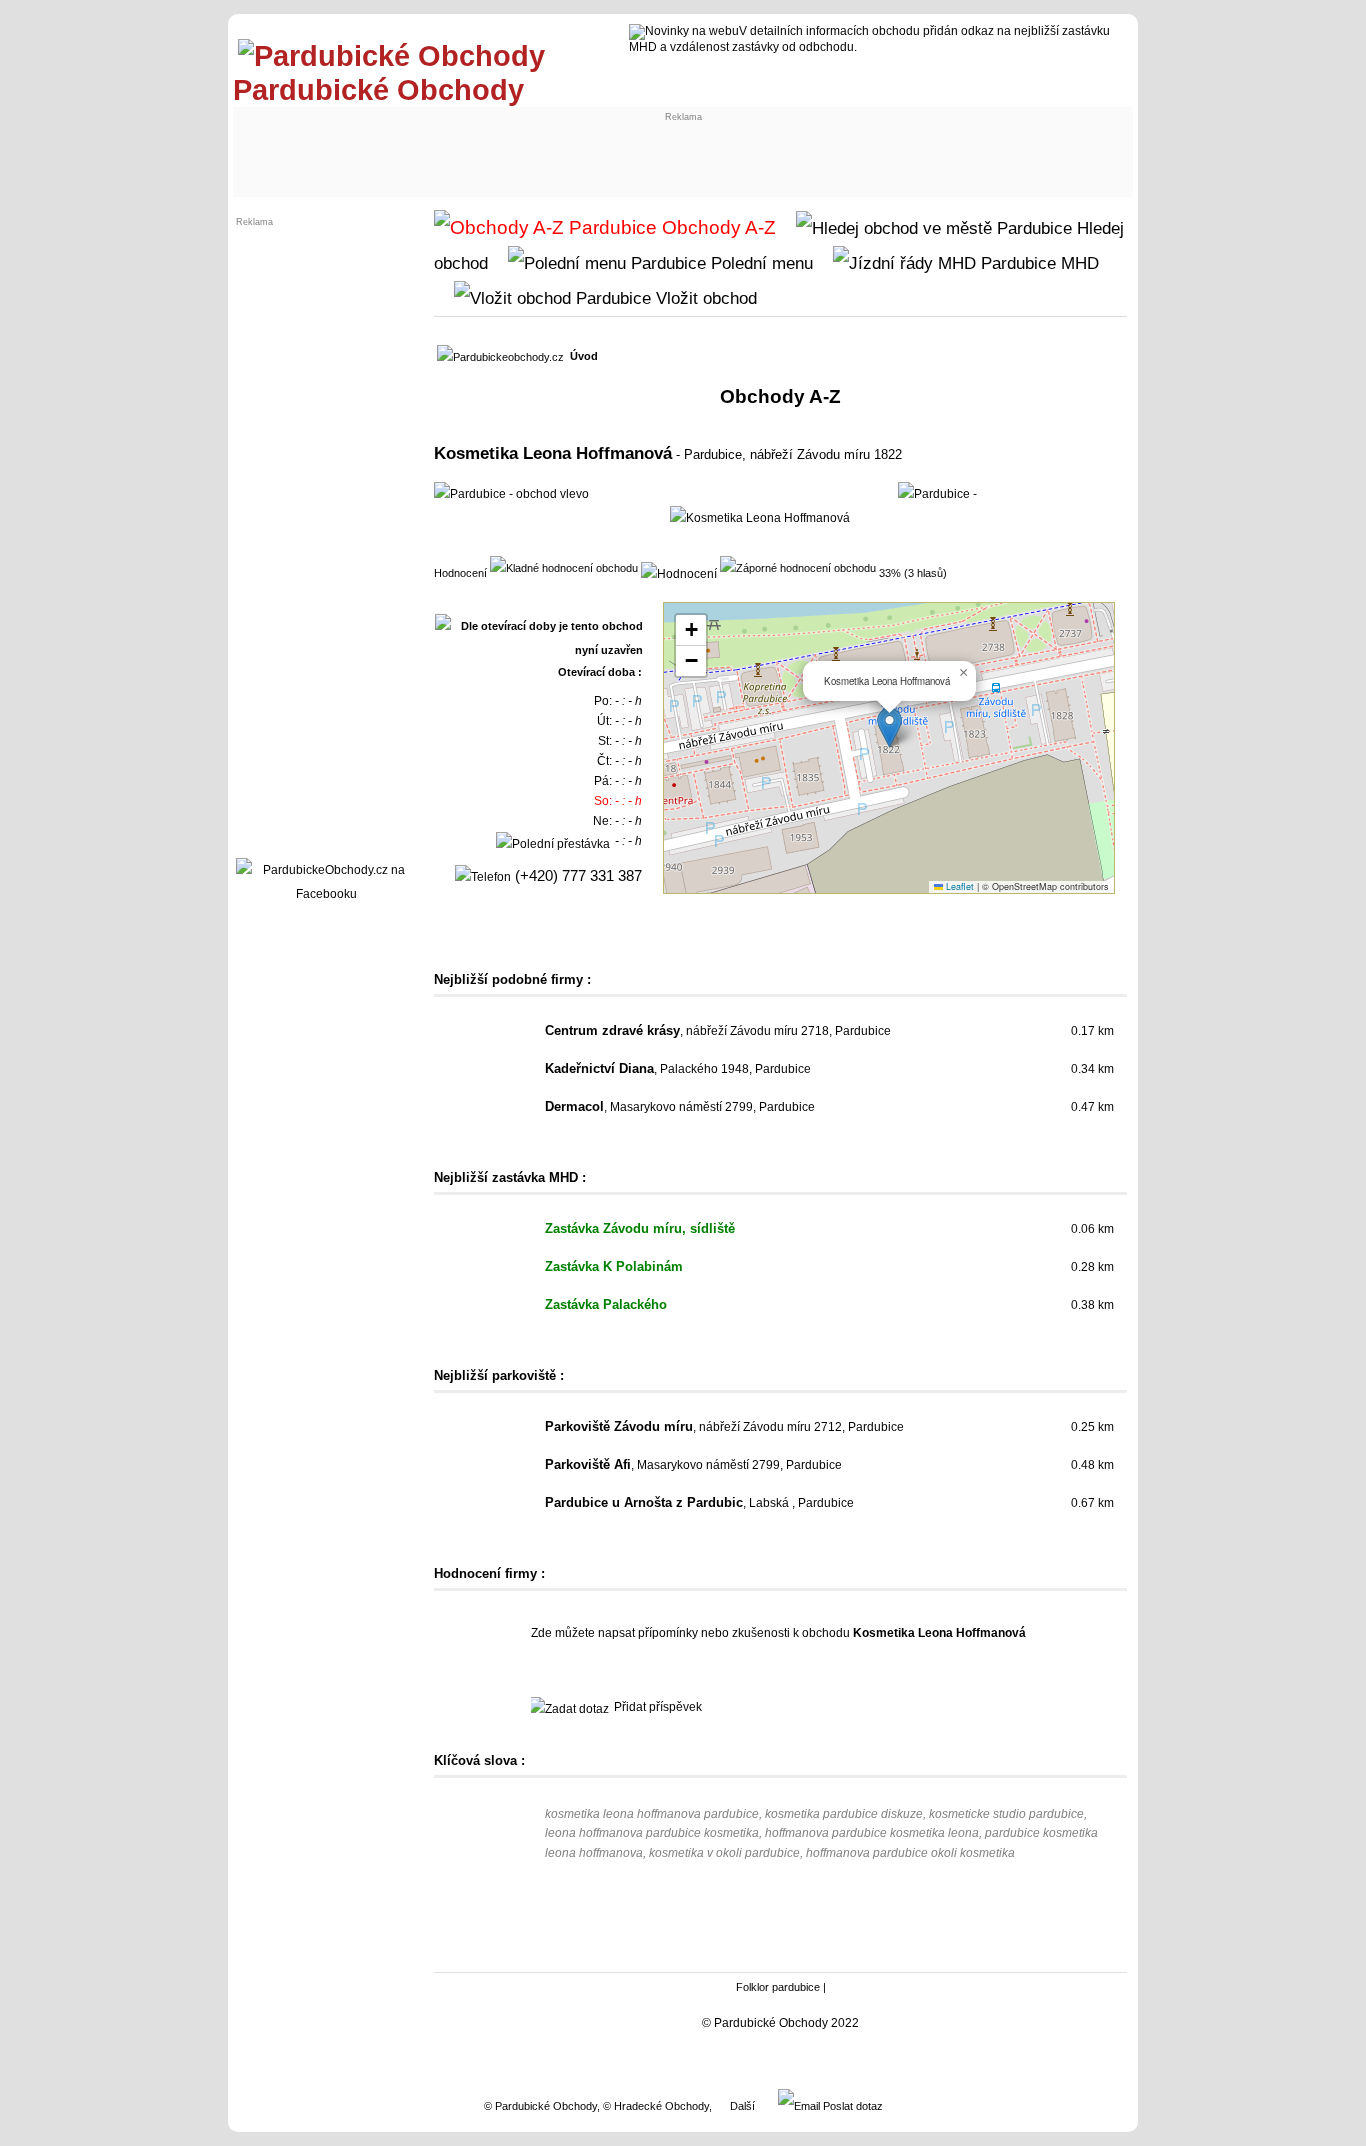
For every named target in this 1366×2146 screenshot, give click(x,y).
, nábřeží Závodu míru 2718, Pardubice (718, 1031)
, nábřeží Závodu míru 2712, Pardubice (724, 1427)
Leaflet (958, 886)
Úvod (584, 356)
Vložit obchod (704, 298)
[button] (889, 727)
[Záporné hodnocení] (798, 567)
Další (742, 2106)
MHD (1077, 263)
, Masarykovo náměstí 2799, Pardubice (680, 1107)
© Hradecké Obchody (656, 2106)
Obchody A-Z (716, 227)
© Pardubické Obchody (540, 2106)
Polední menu (759, 263)
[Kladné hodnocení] (564, 567)
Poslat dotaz (851, 2106)
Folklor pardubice (778, 1987)
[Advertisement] (405, 147)
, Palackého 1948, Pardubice (678, 1069)
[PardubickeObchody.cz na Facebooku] (326, 894)
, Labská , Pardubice (699, 1503)
